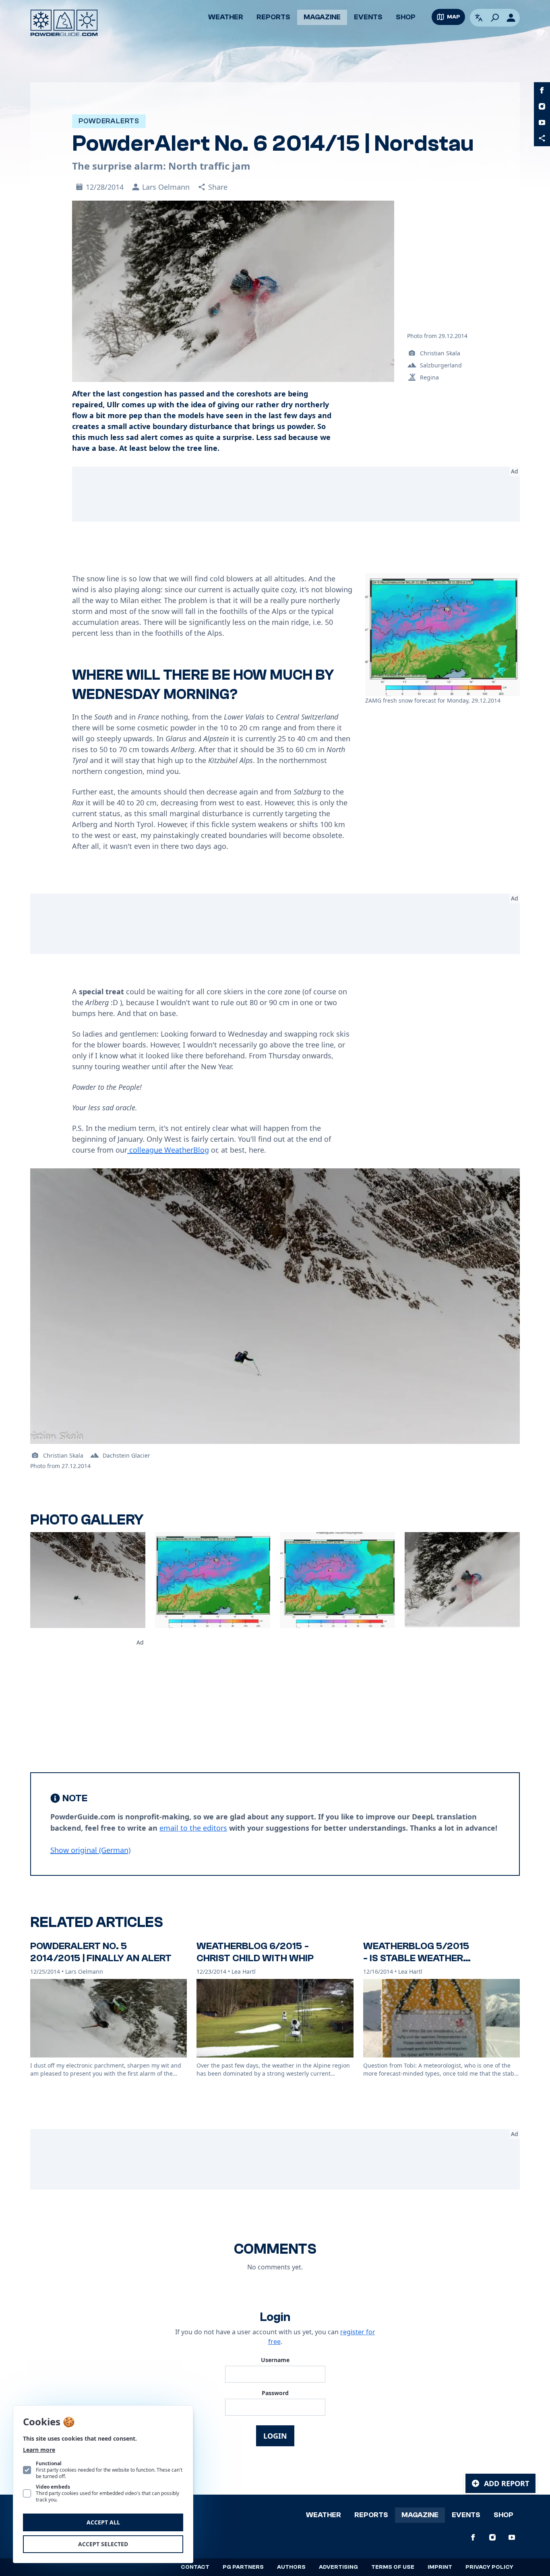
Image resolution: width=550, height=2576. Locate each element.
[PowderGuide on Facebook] (542, 90)
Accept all (103, 2522)
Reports (273, 17)
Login (275, 2436)
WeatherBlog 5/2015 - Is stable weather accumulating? (416, 1958)
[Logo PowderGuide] (64, 23)
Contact (195, 2567)
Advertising (338, 2567)
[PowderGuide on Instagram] (542, 106)
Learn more (39, 2450)
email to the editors (193, 1828)
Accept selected (103, 2544)
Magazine (322, 17)
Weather (226, 17)
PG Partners (243, 2567)
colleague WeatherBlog (168, 1150)
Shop (406, 17)
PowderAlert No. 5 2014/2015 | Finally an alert (101, 1952)
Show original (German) (90, 1850)
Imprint (440, 2567)
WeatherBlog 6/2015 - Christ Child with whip (255, 1952)
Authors (291, 2567)
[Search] (495, 18)
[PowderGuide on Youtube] (542, 122)
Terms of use (393, 2567)
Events (368, 17)
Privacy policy (489, 2567)
